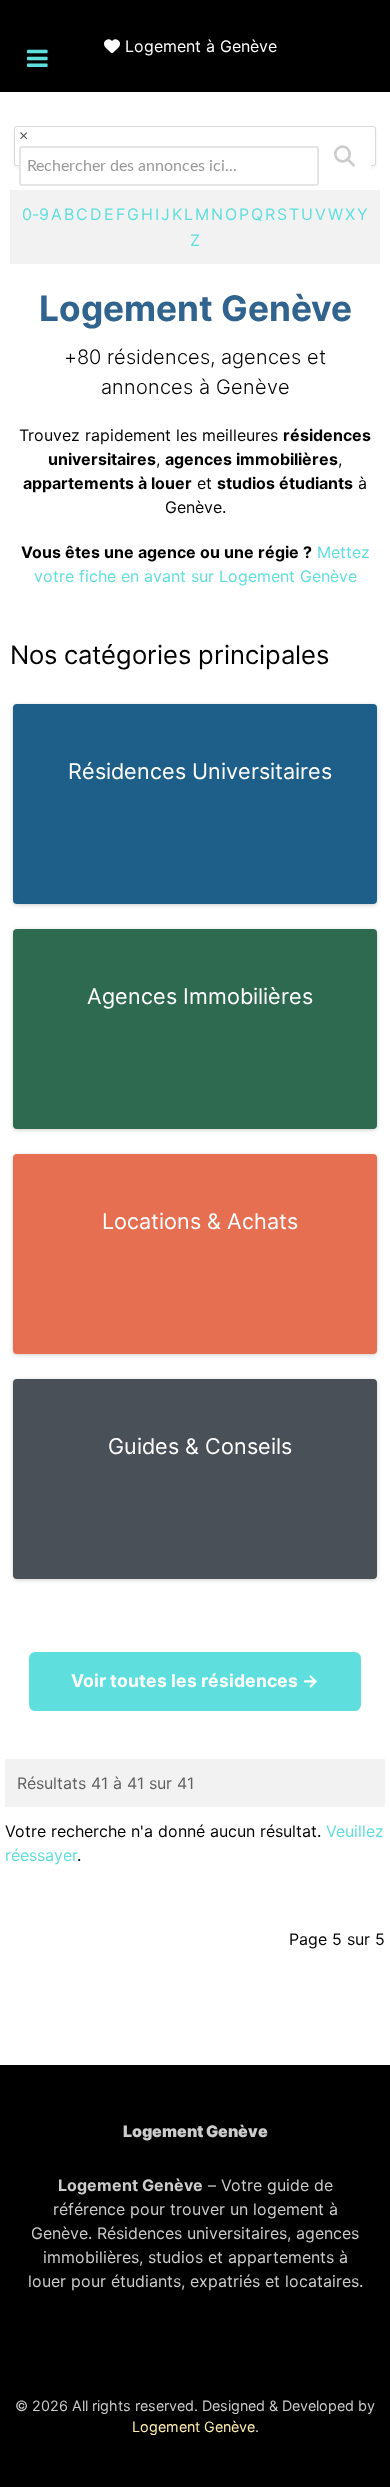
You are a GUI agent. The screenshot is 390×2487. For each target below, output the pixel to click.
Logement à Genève (201, 46)
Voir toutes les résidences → (195, 1680)
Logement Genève (193, 2426)
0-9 (35, 214)
